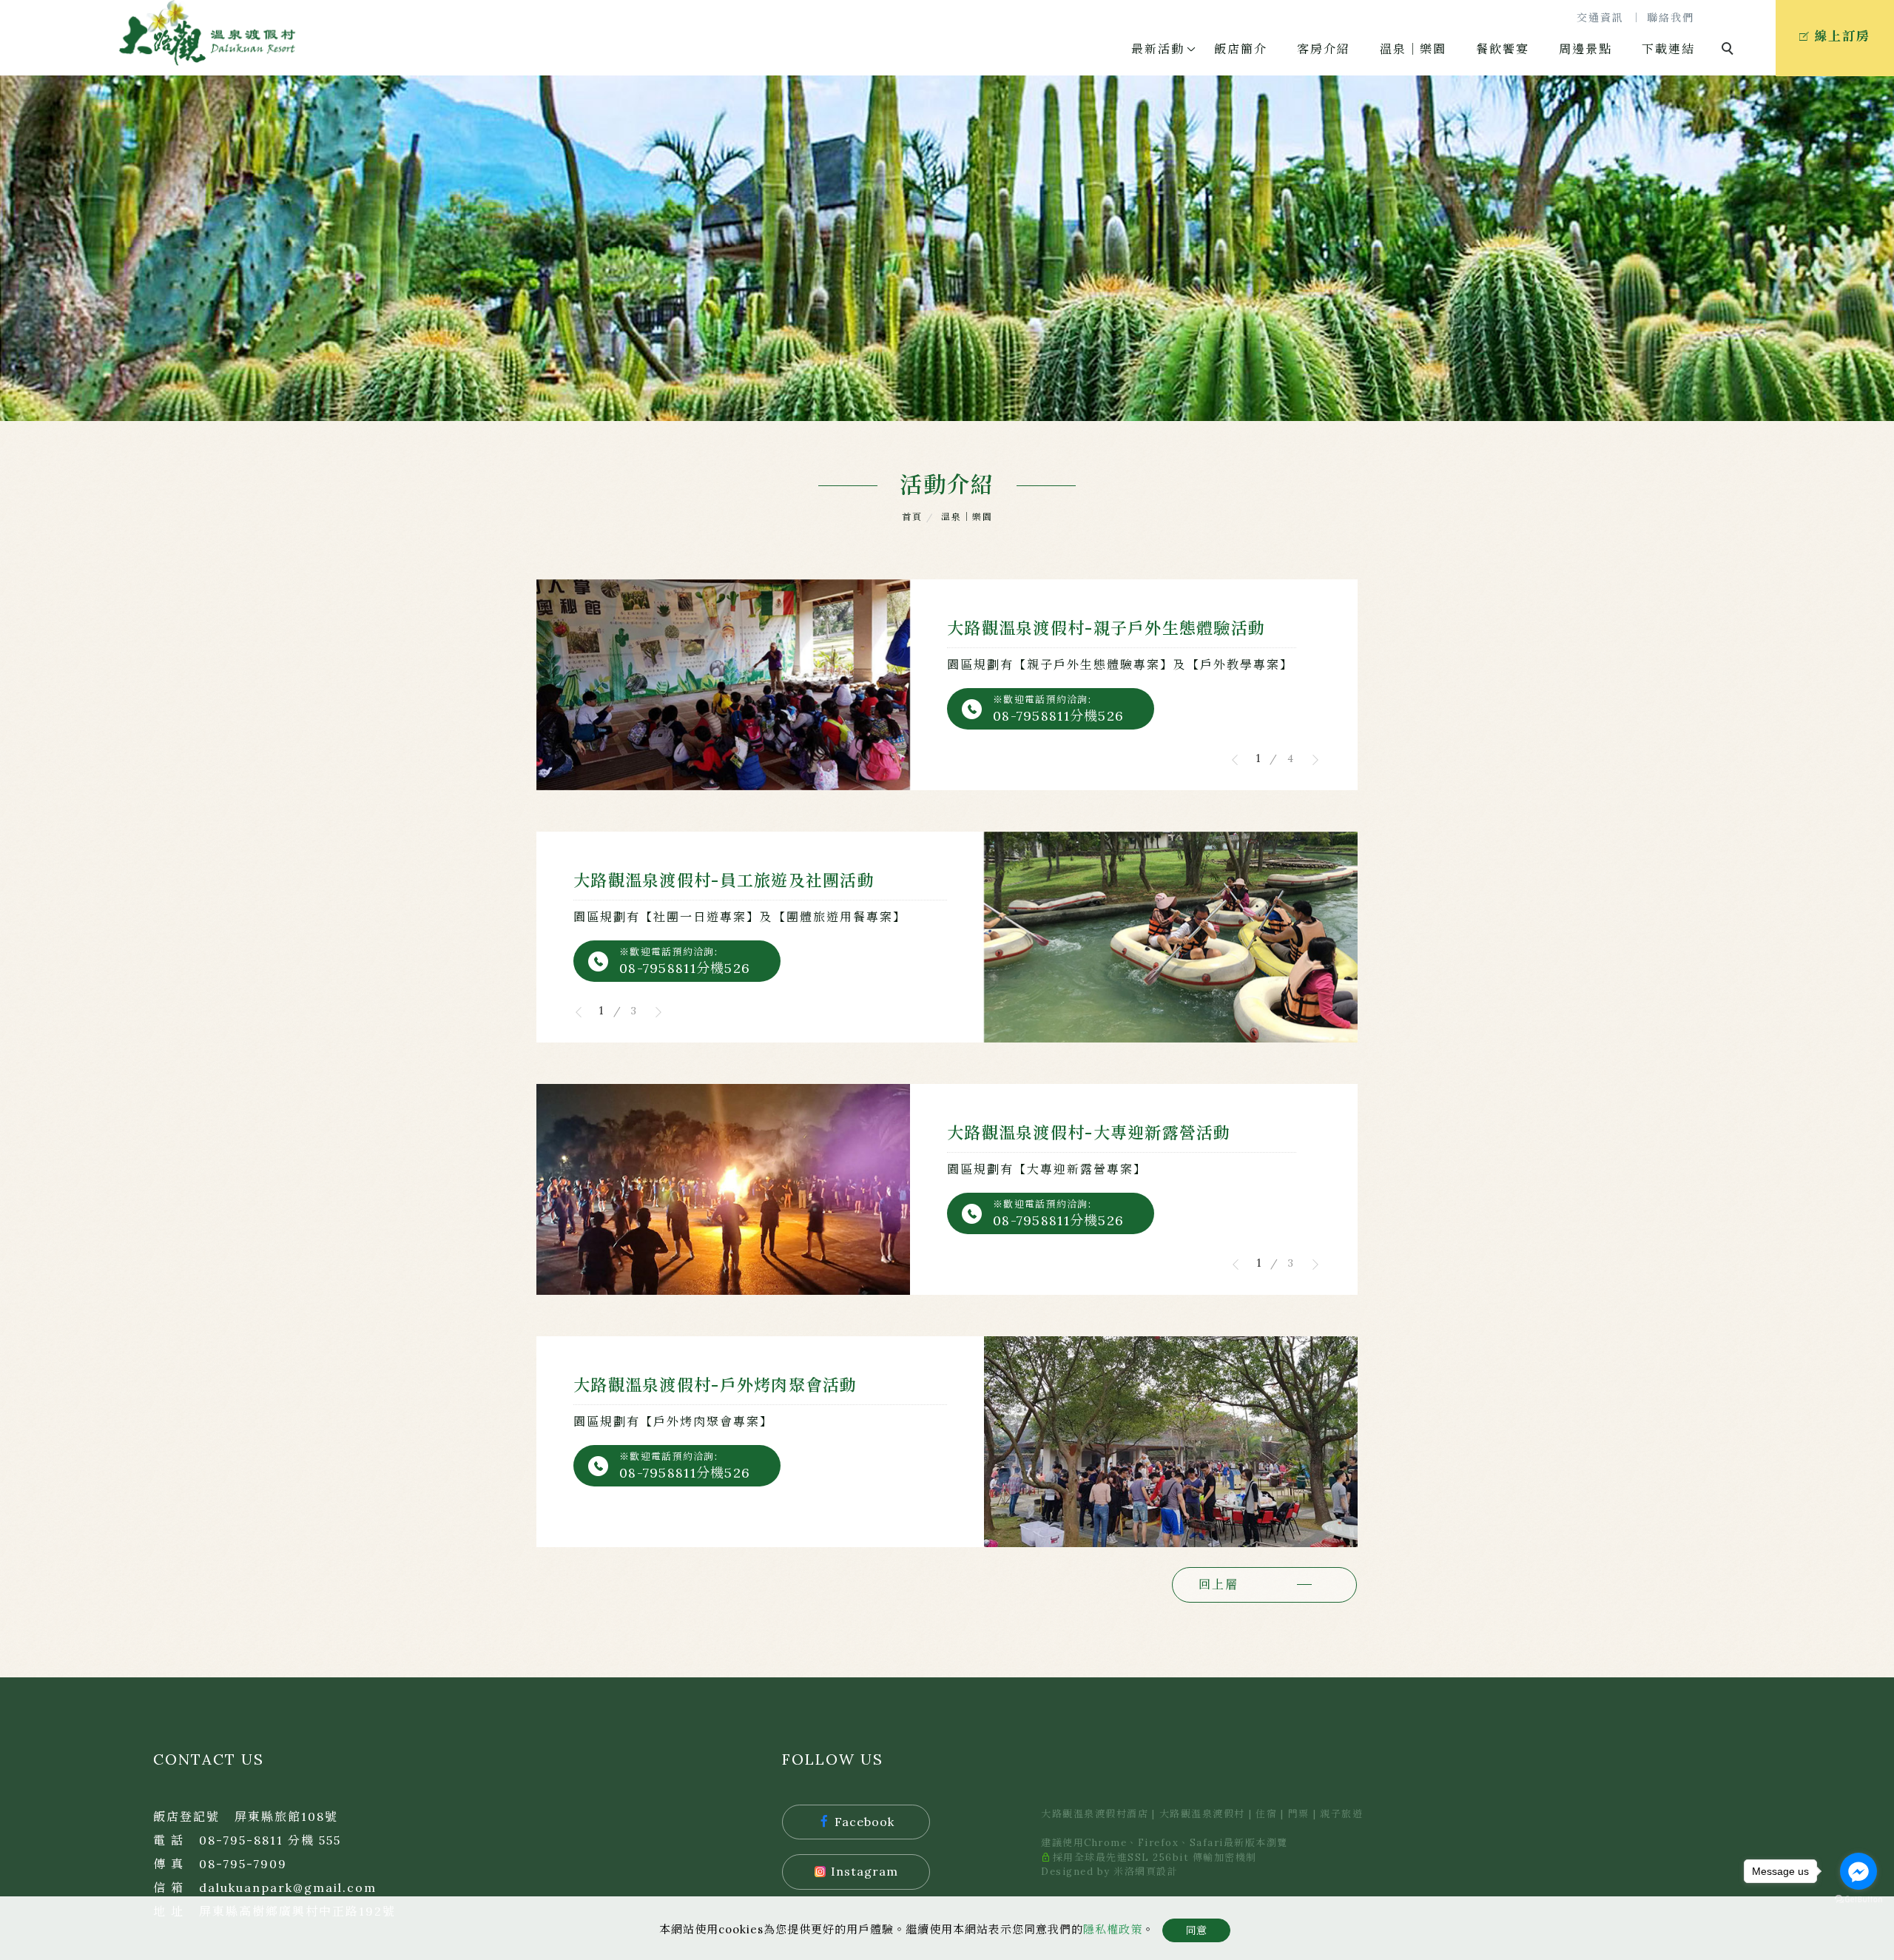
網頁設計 (1156, 1872)
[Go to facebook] (1858, 1871)
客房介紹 (1324, 49)
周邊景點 (1585, 49)
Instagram (865, 1871)
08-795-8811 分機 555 (270, 1840)
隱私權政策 (1113, 1929)
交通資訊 (1600, 18)
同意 (1196, 1930)
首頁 (912, 517)
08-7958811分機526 (1058, 716)
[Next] (1310, 760)
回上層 (1219, 1584)
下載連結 (1668, 49)
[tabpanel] (947, 248)
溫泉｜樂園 (1413, 49)
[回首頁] (207, 33)
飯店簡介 (1241, 49)
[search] (1730, 50)
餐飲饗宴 (1503, 49)
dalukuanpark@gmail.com (288, 1887)
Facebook (865, 1822)
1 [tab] (1258, 759)
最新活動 (1158, 49)
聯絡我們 (1671, 18)
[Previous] (1241, 760)
